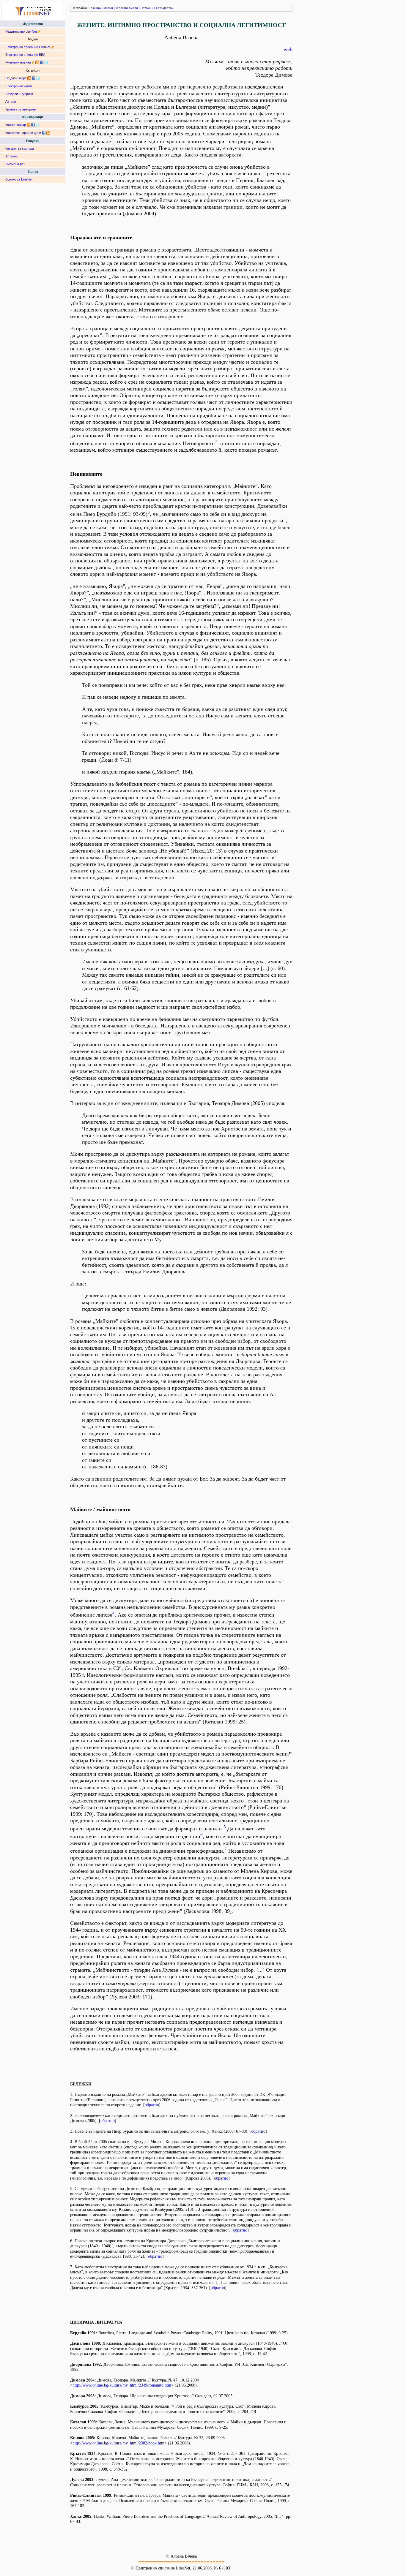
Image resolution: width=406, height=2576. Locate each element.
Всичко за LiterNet (19, 179)
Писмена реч (15, 164)
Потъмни (147, 8)
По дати (11, 78)
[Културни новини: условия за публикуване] (33, 62)
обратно (152, 2105)
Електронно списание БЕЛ (25, 55)
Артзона (11, 156)
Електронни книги (19, 86)
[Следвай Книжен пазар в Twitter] (37, 125)
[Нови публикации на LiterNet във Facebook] (34, 78)
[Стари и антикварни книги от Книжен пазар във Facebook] (33, 125)
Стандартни (165, 8)
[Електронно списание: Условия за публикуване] (52, 47)
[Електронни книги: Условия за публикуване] (39, 31)
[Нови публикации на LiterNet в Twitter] (38, 78)
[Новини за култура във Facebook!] (42, 62)
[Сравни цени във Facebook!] (44, 133)
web (288, 49)
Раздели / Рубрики (19, 94)
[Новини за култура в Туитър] (46, 62)
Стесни (108, 8)
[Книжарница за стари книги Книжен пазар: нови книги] (29, 125)
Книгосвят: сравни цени (23, 133)
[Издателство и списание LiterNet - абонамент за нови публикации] (29, 78)
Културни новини (18, 62)
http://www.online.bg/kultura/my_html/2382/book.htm (118, 2443)
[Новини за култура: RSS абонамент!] (37, 62)
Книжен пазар (16, 125)
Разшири (95, 8)
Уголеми (122, 8)
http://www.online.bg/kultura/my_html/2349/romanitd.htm (122, 2385)
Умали (133, 8)
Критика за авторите (21, 109)
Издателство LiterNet (21, 31)
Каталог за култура (20, 148)
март (23, 78)
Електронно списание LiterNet (28, 47)
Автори (11, 102)
